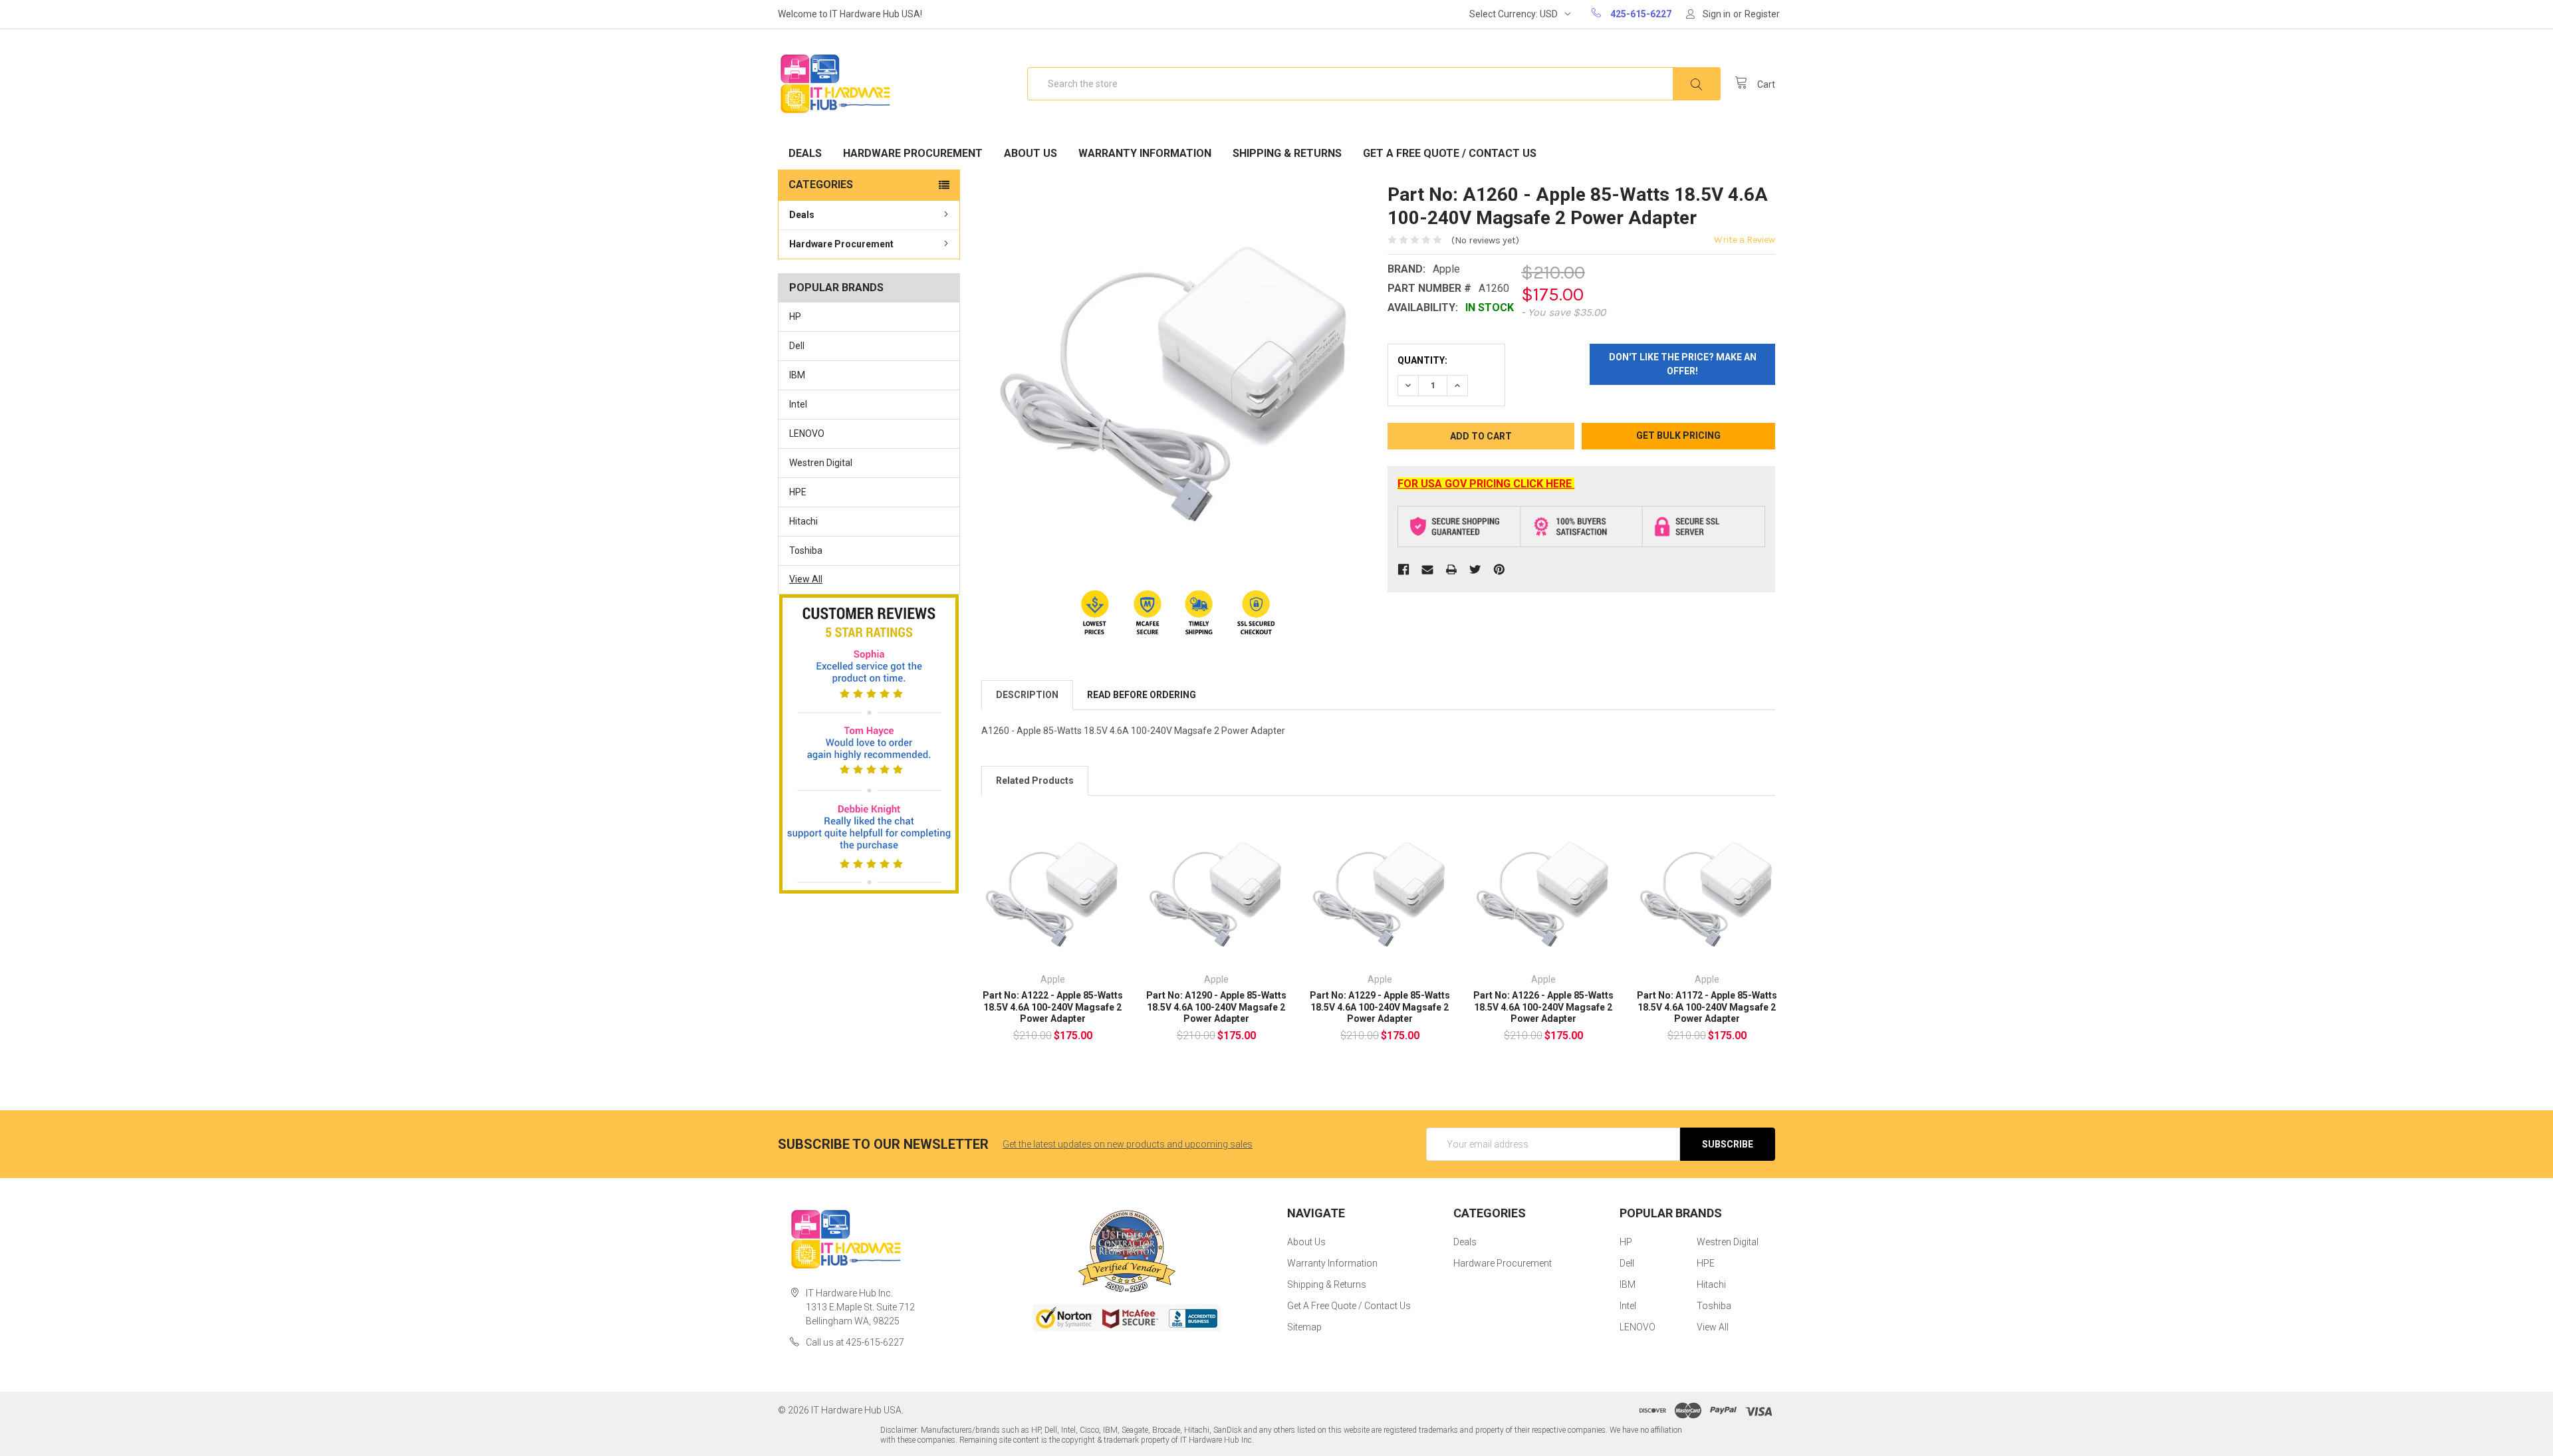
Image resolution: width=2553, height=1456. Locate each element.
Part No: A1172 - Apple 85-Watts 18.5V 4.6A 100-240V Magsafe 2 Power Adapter (1707, 1007)
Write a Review (1745, 240)
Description (1027, 695)
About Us (1031, 153)
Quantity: (1422, 360)
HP (795, 316)
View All (806, 579)
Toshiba (806, 550)
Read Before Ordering (1142, 695)
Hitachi (803, 521)
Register (1762, 14)
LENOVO (807, 433)
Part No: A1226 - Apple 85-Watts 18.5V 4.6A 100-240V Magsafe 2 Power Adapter (1543, 1007)
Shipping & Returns (1287, 153)
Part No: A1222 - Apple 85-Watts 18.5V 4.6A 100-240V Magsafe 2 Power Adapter (1053, 1007)
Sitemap (1304, 1327)
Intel (798, 404)
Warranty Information (1145, 153)
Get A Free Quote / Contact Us (1450, 153)
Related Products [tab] (1035, 781)
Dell (797, 346)
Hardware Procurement (913, 153)
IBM (797, 375)
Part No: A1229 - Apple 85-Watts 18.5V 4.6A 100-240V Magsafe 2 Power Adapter (1380, 1007)
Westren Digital (821, 463)
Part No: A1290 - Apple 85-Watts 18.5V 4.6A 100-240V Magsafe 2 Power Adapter (1216, 1007)
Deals (805, 153)
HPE (798, 492)
